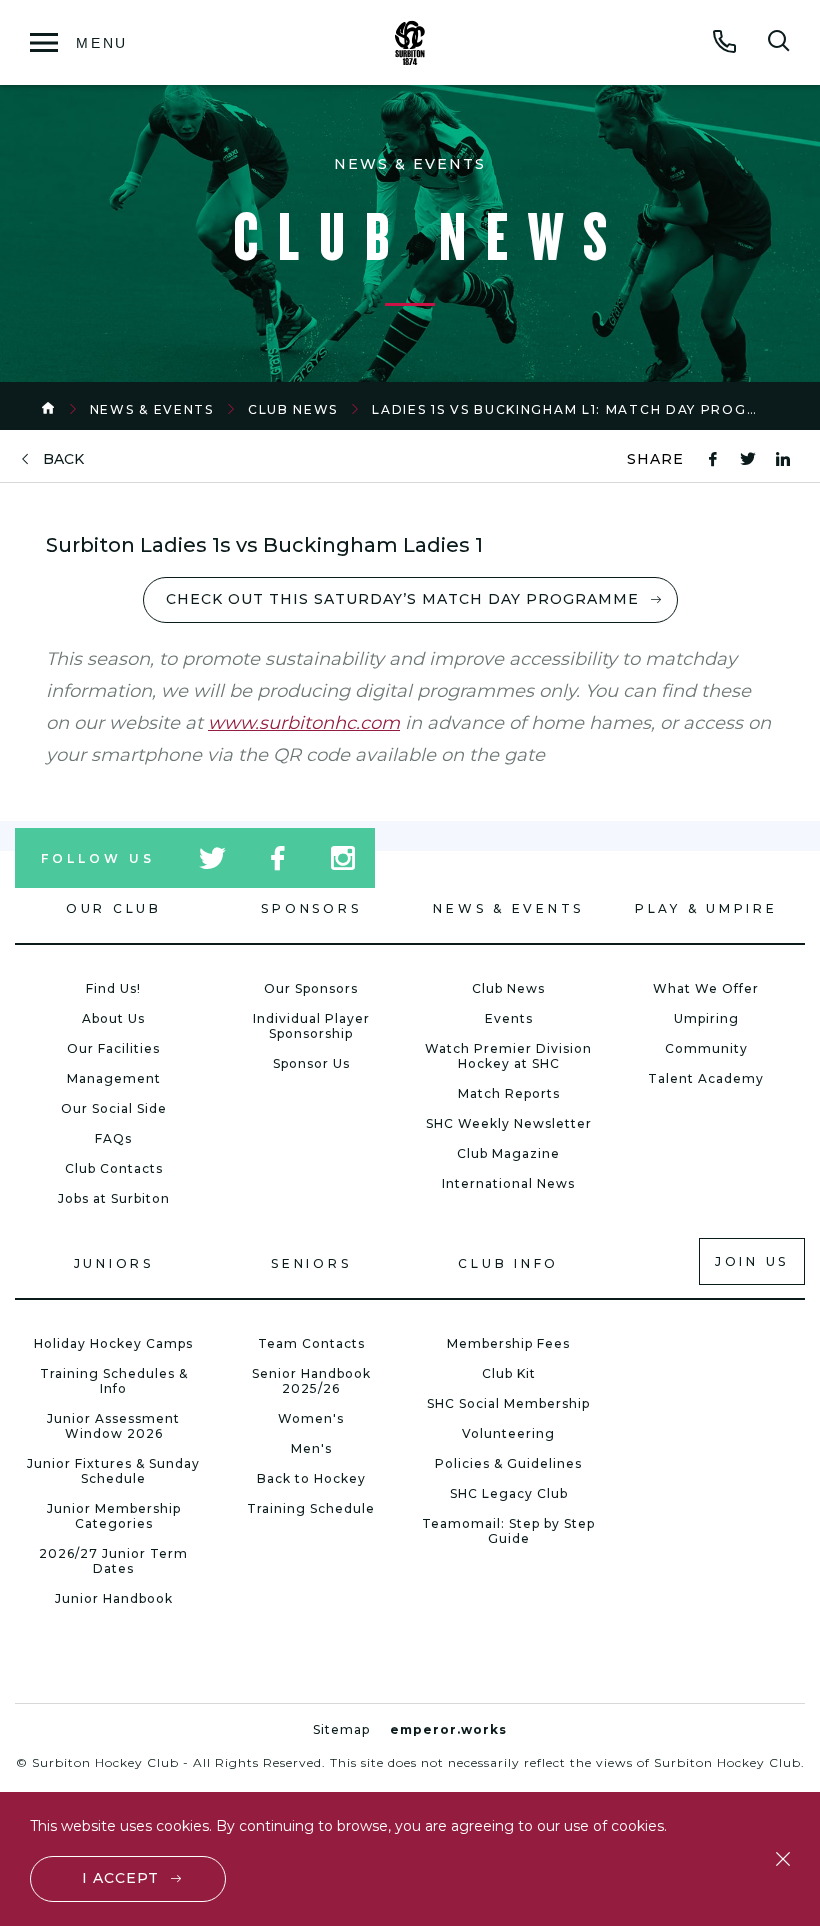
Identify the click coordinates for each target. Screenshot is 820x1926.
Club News (293, 409)
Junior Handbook (114, 1598)
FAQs (113, 1138)
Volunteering (508, 1433)
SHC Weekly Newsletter (509, 1123)
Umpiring (706, 1018)
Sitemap (341, 1729)
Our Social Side (114, 1108)
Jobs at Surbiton (114, 1198)
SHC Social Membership (508, 1403)
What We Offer (706, 988)
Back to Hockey (311, 1478)
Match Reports (509, 1093)
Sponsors (311, 908)
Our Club (114, 908)
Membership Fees (508, 1343)
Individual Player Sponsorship (311, 1026)
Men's (311, 1448)
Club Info (508, 1263)
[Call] (725, 41)
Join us (752, 1261)
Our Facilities (113, 1048)
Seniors (311, 1263)
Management (114, 1078)
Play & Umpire (706, 908)
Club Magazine (508, 1153)
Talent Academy (706, 1078)
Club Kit (509, 1373)
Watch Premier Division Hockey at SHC (508, 1056)
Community (706, 1048)
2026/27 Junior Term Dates (113, 1561)
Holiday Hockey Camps (113, 1343)
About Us (113, 1018)
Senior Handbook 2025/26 (311, 1381)
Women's (311, 1418)
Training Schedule (311, 1508)
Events (509, 1018)
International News (508, 1183)
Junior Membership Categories (114, 1516)
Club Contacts (114, 1168)
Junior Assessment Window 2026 (113, 1426)
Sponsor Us (311, 1063)
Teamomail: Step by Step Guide (508, 1531)
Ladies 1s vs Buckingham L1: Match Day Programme (587, 409)
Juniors (114, 1263)
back (63, 459)
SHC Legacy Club (509, 1493)
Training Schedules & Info (114, 1381)
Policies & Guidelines (508, 1463)
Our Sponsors (311, 988)
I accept (120, 1878)
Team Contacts (311, 1343)
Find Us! (113, 988)
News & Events (152, 409)
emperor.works (448, 1729)
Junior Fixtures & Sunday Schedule (113, 1471)
